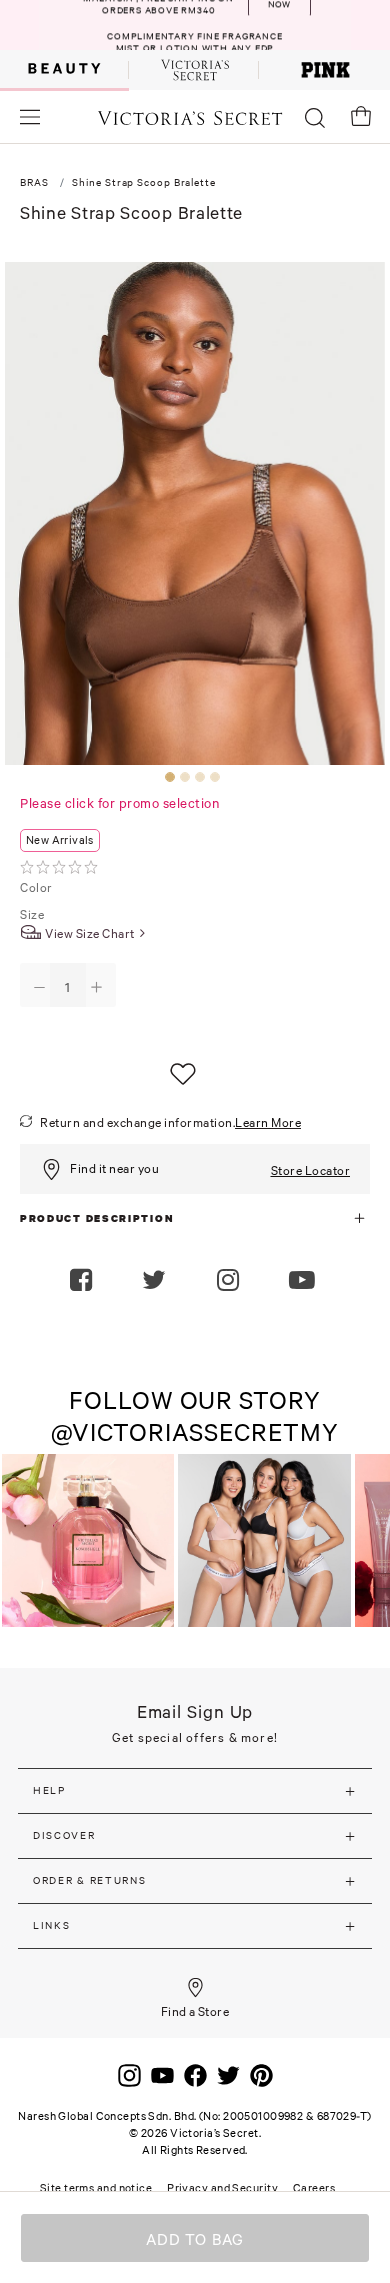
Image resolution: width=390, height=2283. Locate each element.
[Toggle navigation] (30, 116)
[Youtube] (162, 2074)
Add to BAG (195, 2239)
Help (49, 1790)
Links (52, 1925)
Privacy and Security (222, 2188)
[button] (304, 1282)
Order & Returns (90, 1880)
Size (33, 914)
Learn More (268, 1122)
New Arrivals (60, 840)
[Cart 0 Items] (361, 116)
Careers (314, 2188)
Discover (64, 1835)
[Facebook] (195, 2074)
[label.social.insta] (230, 1282)
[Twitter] (228, 2074)
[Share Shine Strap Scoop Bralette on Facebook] (83, 1282)
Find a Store (195, 2011)
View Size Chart (90, 933)
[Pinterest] (261, 2074)
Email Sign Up (195, 1711)
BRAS (34, 182)
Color (37, 887)
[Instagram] (129, 2074)
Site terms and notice (96, 2188)
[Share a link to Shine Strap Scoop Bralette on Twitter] (156, 1282)
